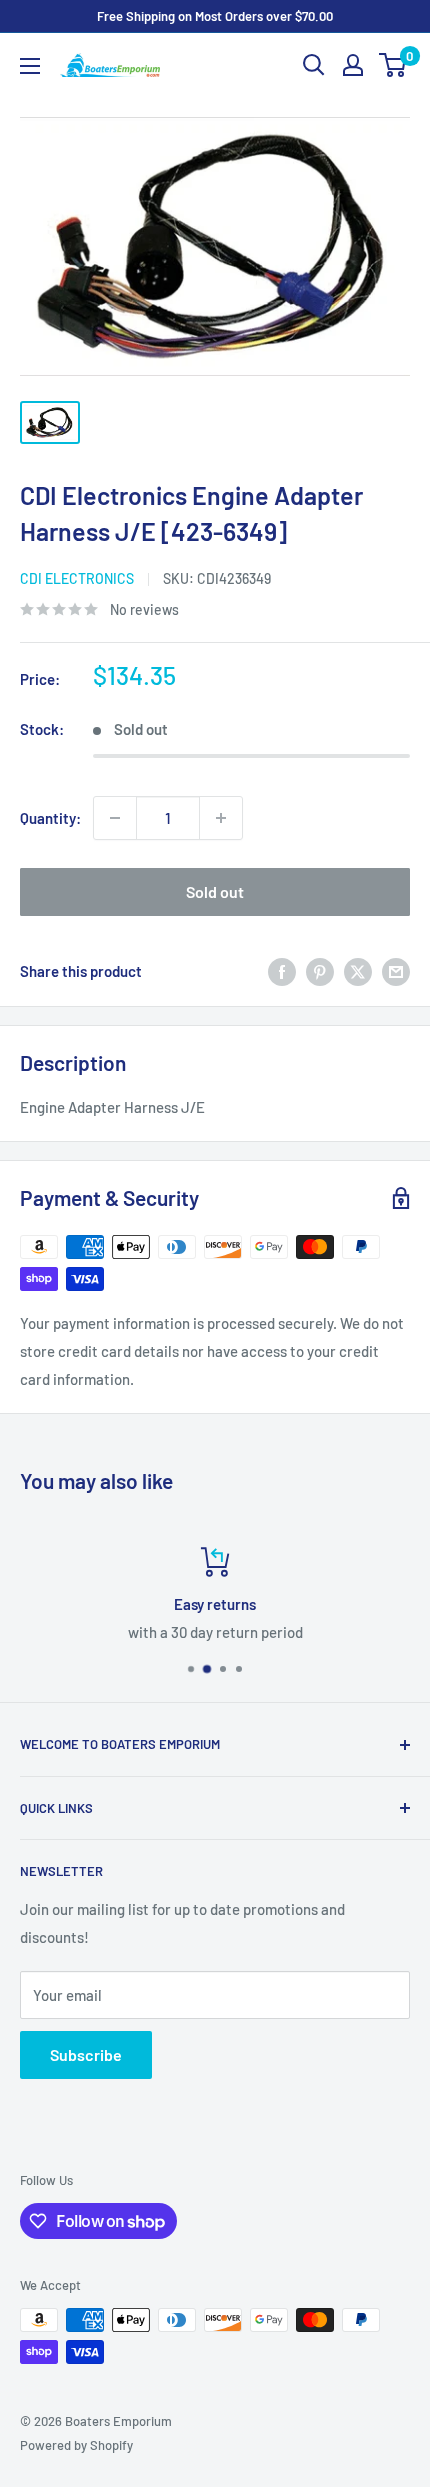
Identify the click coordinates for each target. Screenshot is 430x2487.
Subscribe (86, 2054)
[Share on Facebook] (282, 971)
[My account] (353, 65)
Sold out (215, 891)
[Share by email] (396, 971)
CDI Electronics (77, 578)
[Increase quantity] (221, 818)
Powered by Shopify (76, 2445)
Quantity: (50, 818)
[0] (393, 65)
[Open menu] (30, 66)
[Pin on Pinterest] (320, 971)
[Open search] (314, 65)
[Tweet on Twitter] (358, 971)
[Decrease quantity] (115, 818)
